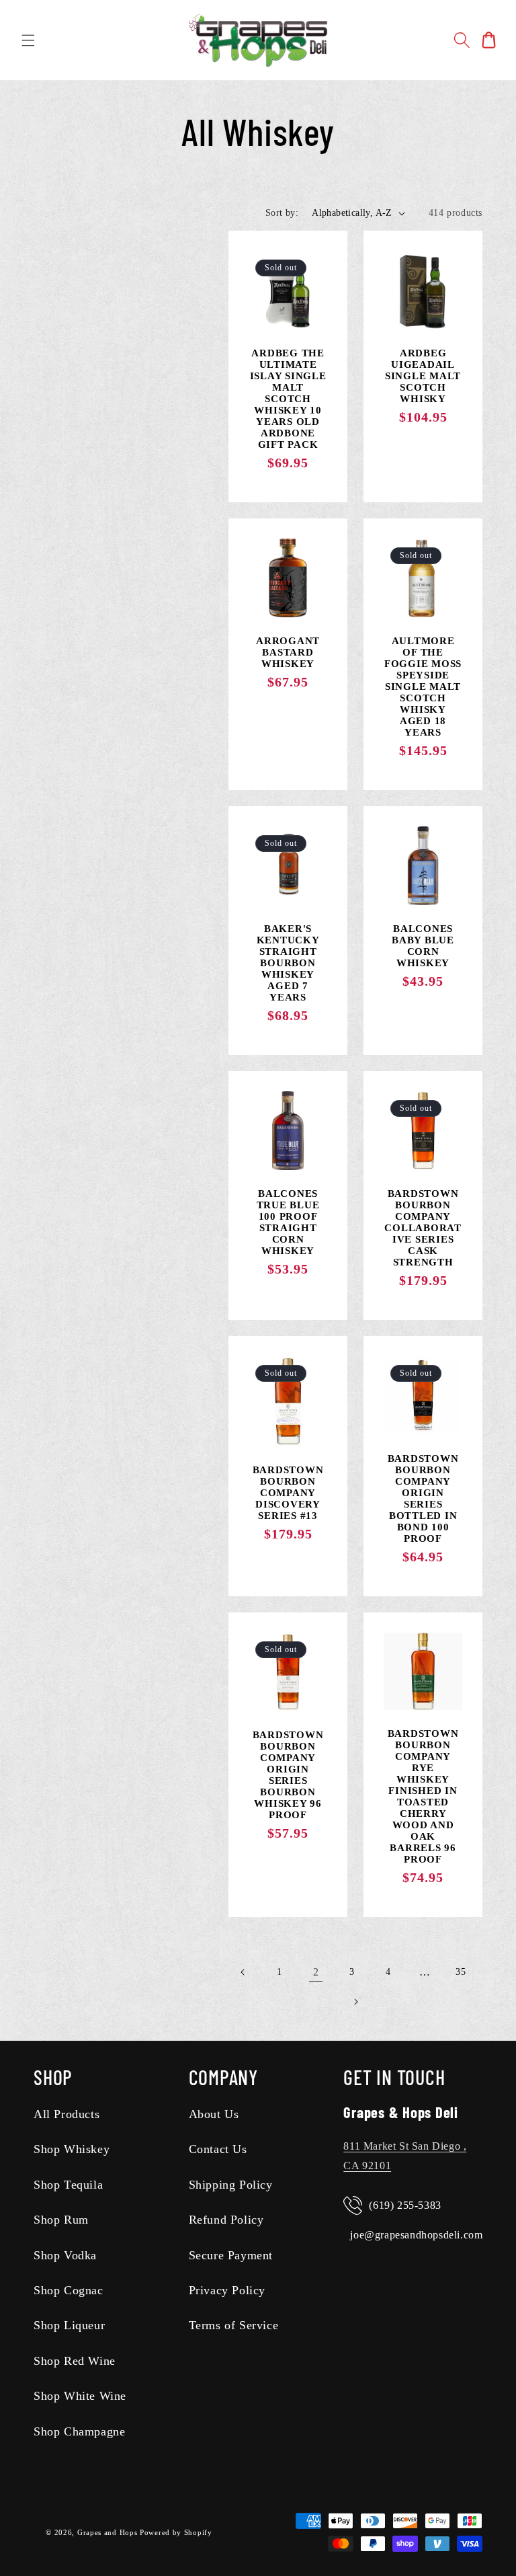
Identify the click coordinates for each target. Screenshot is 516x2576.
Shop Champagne (79, 2431)
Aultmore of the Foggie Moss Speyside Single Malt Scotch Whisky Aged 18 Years (423, 687)
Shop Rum (61, 2220)
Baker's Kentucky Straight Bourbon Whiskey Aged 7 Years (288, 963)
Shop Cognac (69, 2290)
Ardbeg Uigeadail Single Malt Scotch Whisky (423, 376)
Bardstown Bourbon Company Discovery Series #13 (288, 1493)
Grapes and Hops (109, 2532)
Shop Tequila (68, 2185)
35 (461, 1972)
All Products (67, 2114)
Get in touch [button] (394, 2077)
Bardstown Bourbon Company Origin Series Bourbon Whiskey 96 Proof (288, 1775)
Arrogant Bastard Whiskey (288, 652)
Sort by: (282, 213)
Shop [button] (53, 2077)
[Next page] (355, 2002)
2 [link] (316, 1972)
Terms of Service (234, 2325)
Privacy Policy (227, 2290)
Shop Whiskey (72, 2149)
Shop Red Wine (75, 2361)
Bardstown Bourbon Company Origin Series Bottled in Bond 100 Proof (423, 1498)
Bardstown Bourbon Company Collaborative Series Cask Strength (423, 1228)
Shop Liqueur (69, 2325)
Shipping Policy (231, 2185)
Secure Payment (231, 2255)
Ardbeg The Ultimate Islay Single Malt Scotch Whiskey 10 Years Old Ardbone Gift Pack (288, 399)
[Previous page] (243, 1972)
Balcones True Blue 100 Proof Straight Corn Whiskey (288, 1222)
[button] (28, 40)
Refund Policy (226, 2220)
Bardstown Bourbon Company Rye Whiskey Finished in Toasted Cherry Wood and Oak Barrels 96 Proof (423, 1796)
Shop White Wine (80, 2396)
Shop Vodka (65, 2255)
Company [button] (223, 2077)
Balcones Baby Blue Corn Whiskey (423, 946)
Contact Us (218, 2149)
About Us (214, 2114)
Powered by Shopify (176, 2532)
